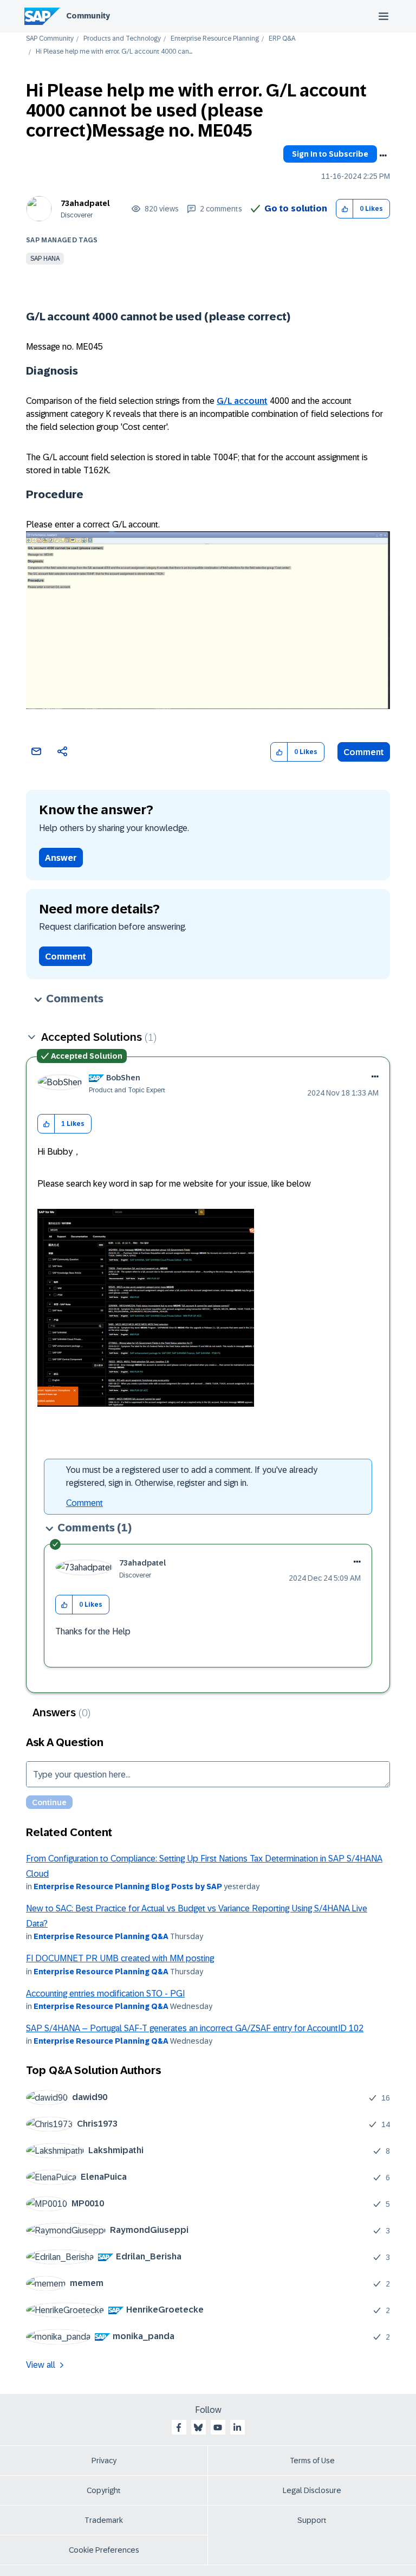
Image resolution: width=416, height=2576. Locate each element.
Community (88, 16)
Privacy (104, 2461)
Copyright (104, 2490)
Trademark (104, 2520)
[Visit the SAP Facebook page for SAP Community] (179, 2427)
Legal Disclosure (312, 2490)
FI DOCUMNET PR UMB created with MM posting (120, 1958)
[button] (345, 209)
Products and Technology (122, 39)
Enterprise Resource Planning (215, 39)
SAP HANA (45, 259)
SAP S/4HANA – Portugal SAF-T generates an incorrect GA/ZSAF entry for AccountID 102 (195, 2028)
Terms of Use (312, 2461)
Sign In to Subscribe (330, 154)
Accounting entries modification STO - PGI (105, 1994)
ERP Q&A (282, 39)
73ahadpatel (85, 203)
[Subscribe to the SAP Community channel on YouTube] (218, 2427)
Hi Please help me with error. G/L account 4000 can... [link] (114, 52)
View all (41, 2365)
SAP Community (50, 39)
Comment (364, 752)
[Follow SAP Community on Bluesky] (198, 2427)
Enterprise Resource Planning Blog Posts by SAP (128, 1886)
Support (312, 2520)
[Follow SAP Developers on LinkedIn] (237, 2427)
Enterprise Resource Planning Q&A (101, 1936)
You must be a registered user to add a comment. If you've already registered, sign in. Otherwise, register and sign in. (192, 1476)
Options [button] (383, 156)
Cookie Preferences (104, 2550)
